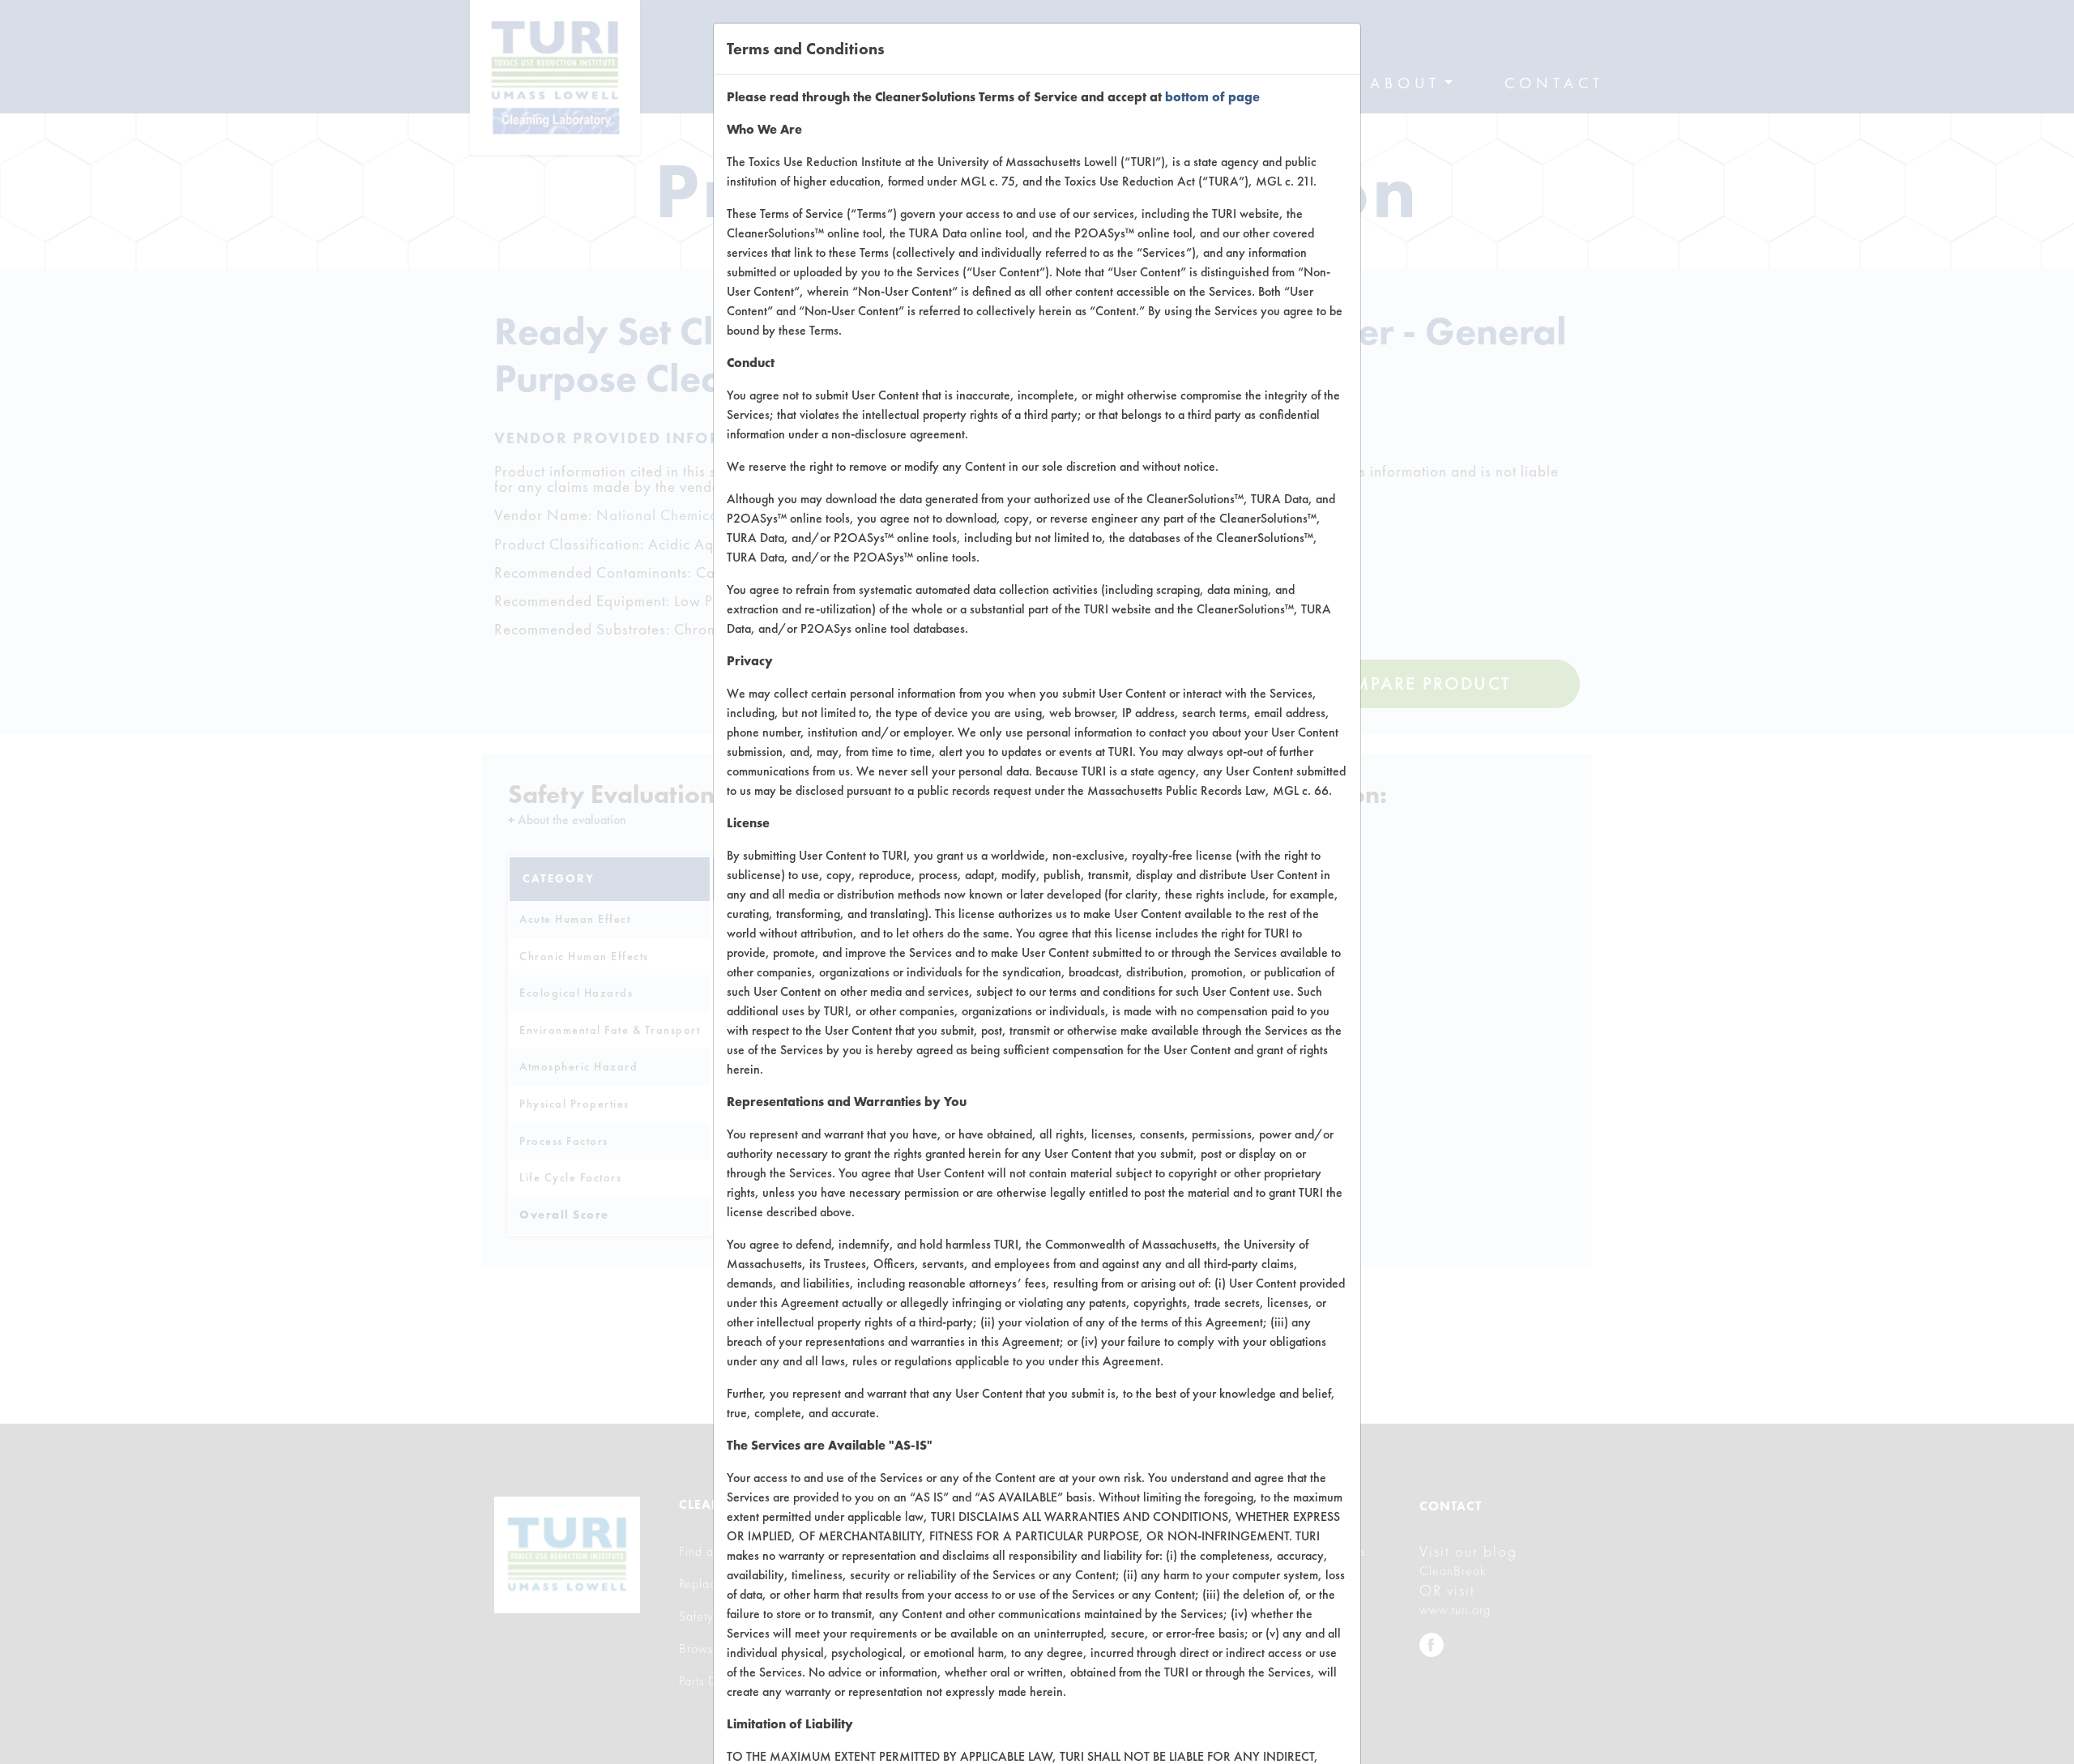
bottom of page (1212, 97)
